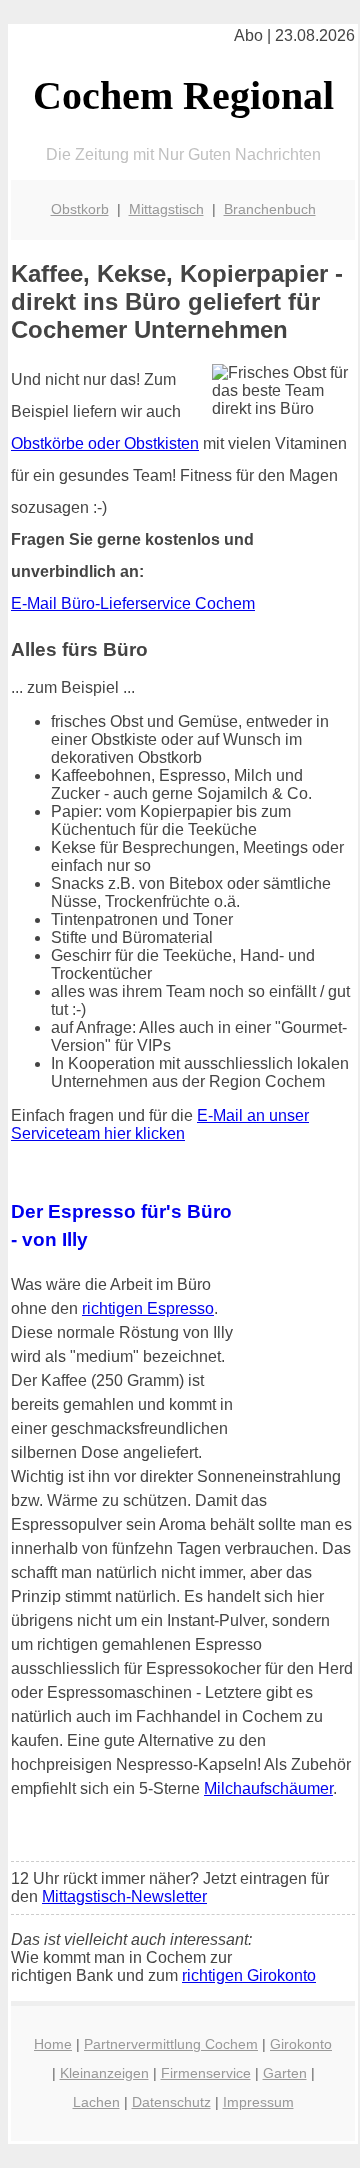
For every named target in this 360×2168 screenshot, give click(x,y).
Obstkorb (80, 209)
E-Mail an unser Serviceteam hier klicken (160, 1124)
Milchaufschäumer (268, 1788)
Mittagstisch (166, 209)
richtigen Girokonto (249, 1975)
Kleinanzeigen (104, 2073)
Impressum (258, 2102)
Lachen (96, 2102)
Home (53, 2044)
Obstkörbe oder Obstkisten (105, 443)
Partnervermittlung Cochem (171, 2044)
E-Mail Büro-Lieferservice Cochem (133, 603)
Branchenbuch (270, 209)
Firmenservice (206, 2073)
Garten (285, 2073)
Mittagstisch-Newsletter (124, 1896)
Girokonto (301, 2044)
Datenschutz (171, 2102)
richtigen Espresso (148, 1308)
